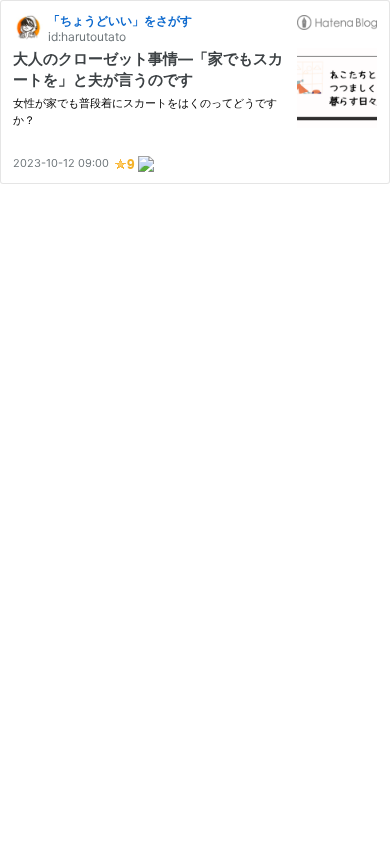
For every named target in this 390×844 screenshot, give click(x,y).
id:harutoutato (87, 36)
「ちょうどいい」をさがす (120, 20)
